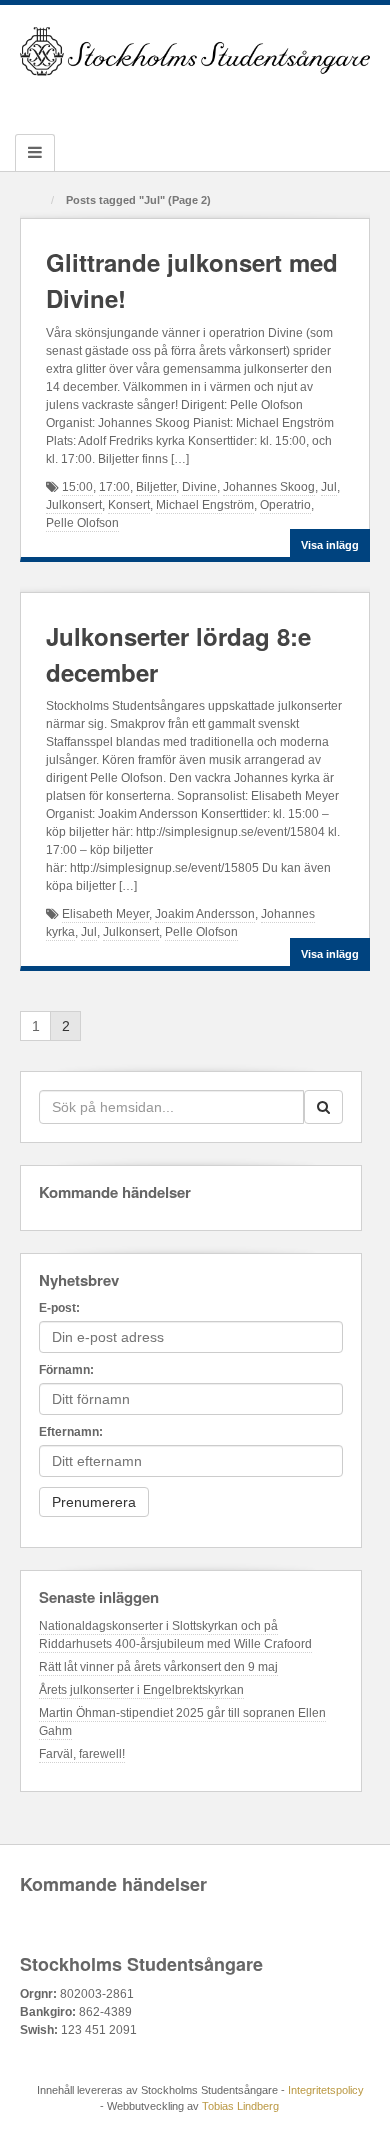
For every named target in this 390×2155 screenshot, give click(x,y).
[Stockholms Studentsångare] (195, 51)
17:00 (114, 487)
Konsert (129, 505)
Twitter (222, 101)
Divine (199, 487)
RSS (276, 101)
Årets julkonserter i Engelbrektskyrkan (141, 1690)
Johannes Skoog (269, 487)
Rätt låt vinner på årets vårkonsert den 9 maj (158, 1667)
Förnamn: (66, 1370)
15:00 (77, 487)
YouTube (249, 101)
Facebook (141, 101)
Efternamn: (71, 1432)
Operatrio (285, 505)
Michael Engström (205, 505)
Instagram (195, 101)
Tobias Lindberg (240, 2106)
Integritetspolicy (326, 2090)
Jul (329, 487)
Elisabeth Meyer (105, 914)
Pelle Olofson (82, 523)
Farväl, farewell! (82, 1754)
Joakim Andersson (205, 914)
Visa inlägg (330, 545)
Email (114, 101)
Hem (37, 201)
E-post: (59, 1308)
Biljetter (156, 487)
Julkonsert (74, 505)
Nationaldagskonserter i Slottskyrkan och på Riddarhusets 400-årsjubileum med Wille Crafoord (175, 1635)
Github (168, 101)
